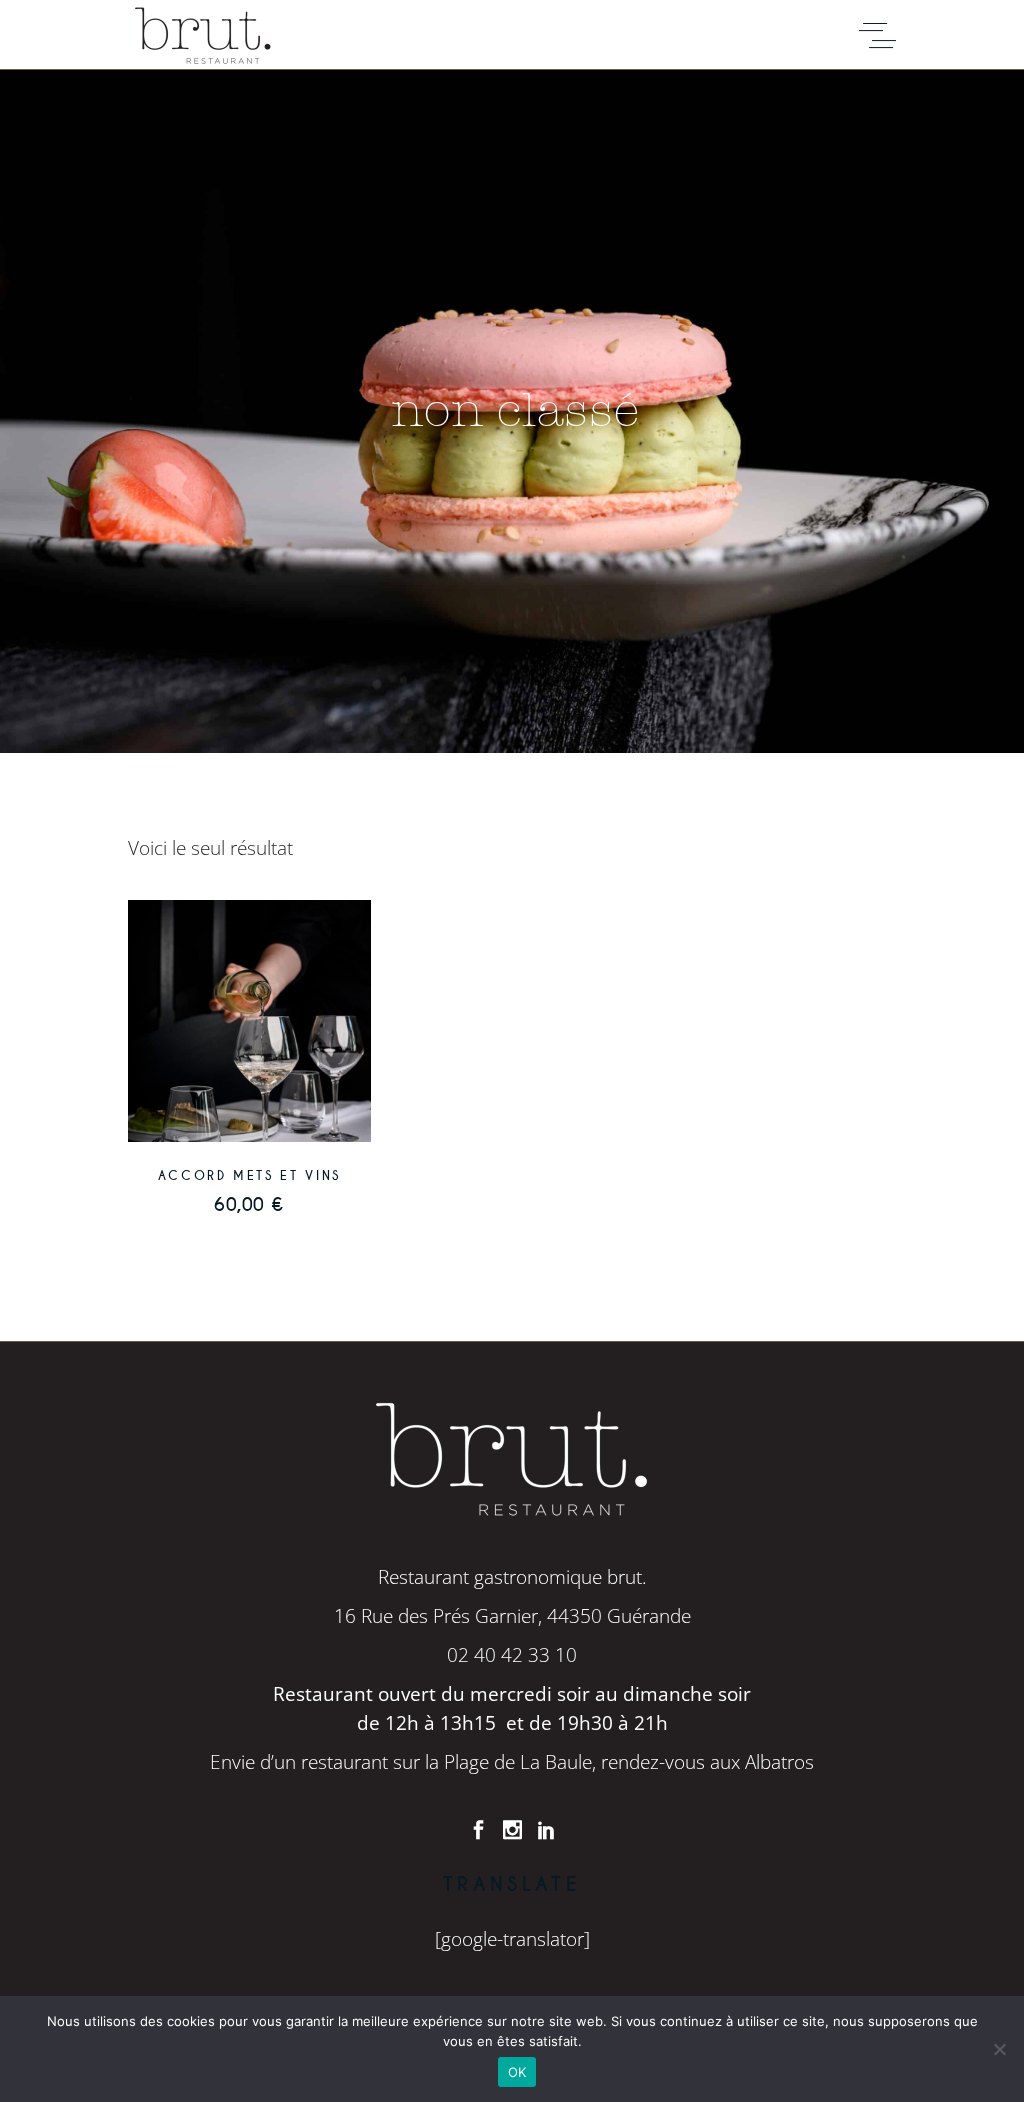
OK (517, 2072)
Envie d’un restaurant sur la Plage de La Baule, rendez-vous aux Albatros (512, 1762)
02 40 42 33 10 (512, 1655)
